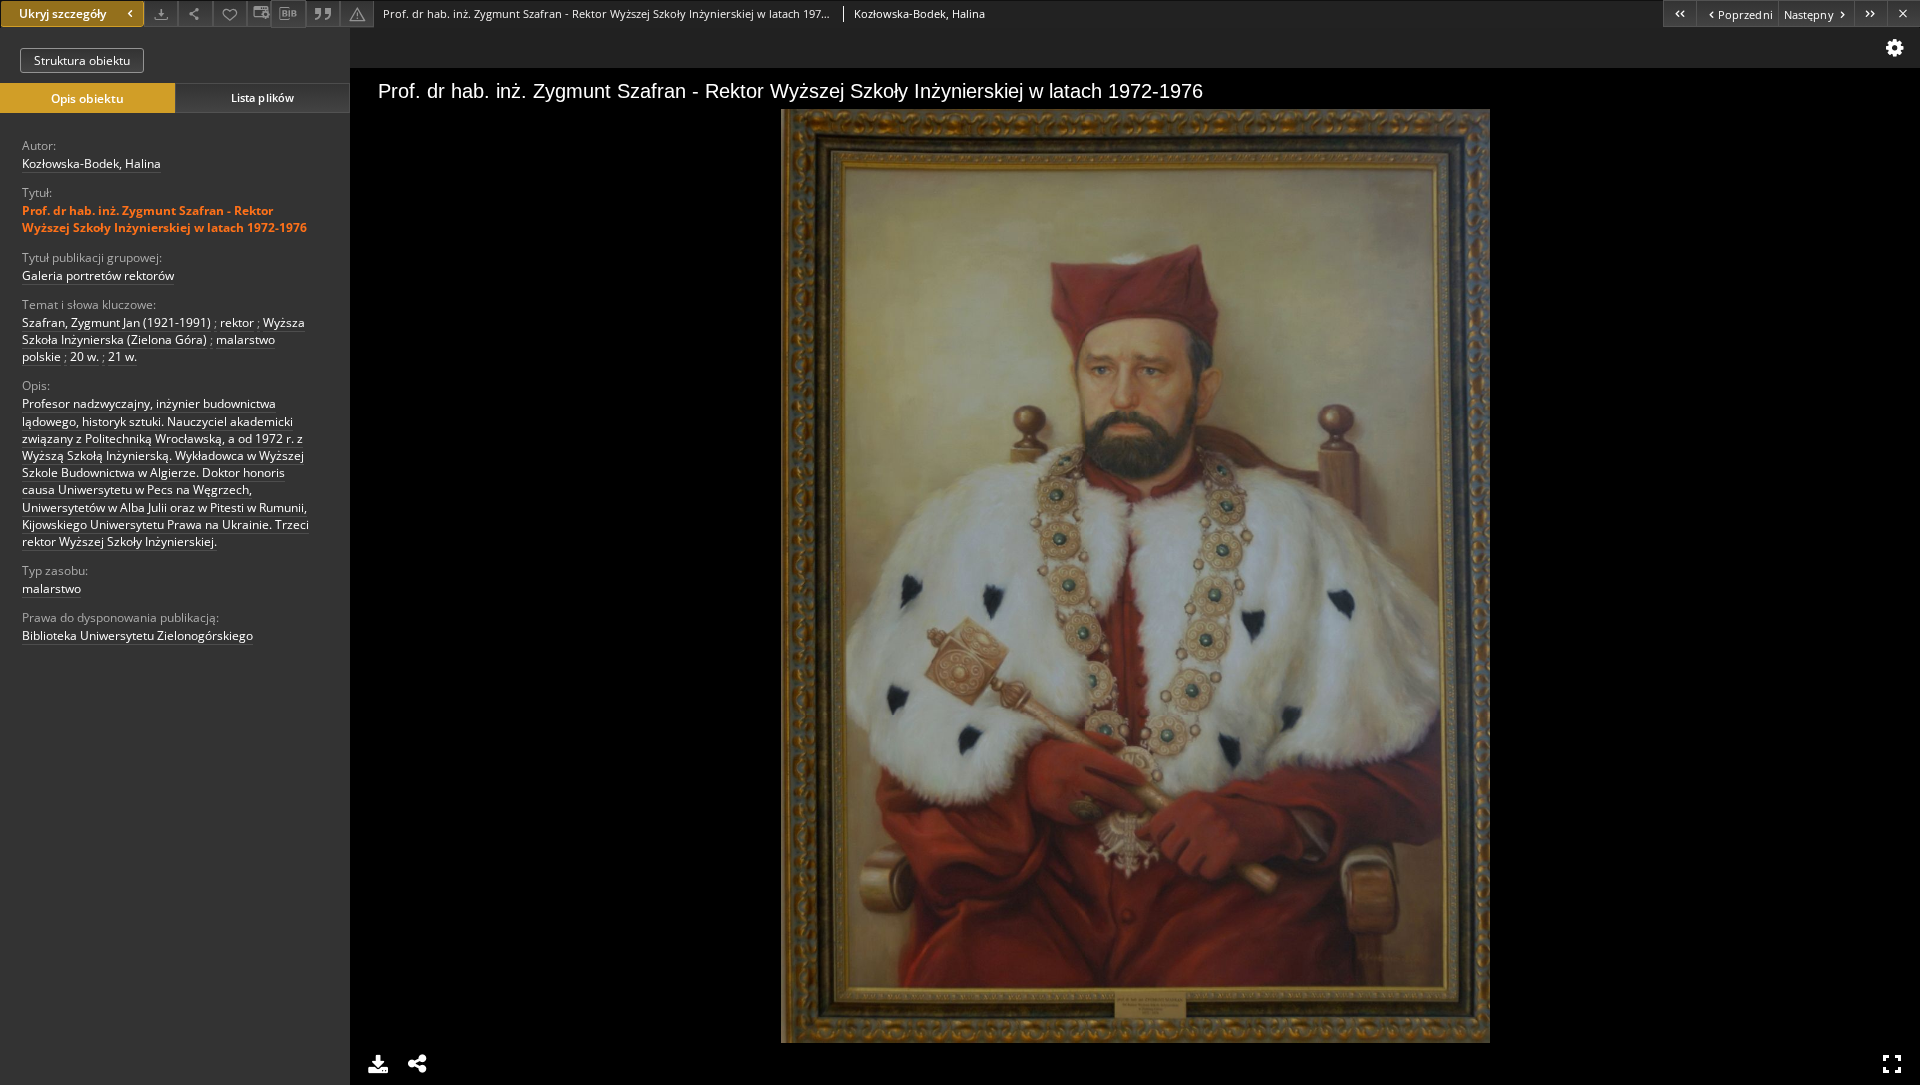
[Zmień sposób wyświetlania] (259, 13)
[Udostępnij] (195, 13)
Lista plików (262, 97)
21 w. (122, 356)
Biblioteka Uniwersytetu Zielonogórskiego (137, 635)
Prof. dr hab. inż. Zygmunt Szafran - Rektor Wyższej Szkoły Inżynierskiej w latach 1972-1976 (164, 219)
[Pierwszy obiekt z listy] (1679, 13)
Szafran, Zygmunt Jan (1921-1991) (116, 322)
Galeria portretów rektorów (98, 275)
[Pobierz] (161, 13)
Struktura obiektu (82, 60)
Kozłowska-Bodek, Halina (91, 163)
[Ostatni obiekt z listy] (1870, 13)
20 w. (84, 356)
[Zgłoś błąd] (357, 13)
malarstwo (51, 588)
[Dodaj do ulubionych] (230, 13)
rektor (237, 322)
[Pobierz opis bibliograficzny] (288, 14)
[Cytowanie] (323, 13)
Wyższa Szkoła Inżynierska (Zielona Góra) (163, 331)
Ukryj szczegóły (62, 13)
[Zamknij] (1903, 13)
